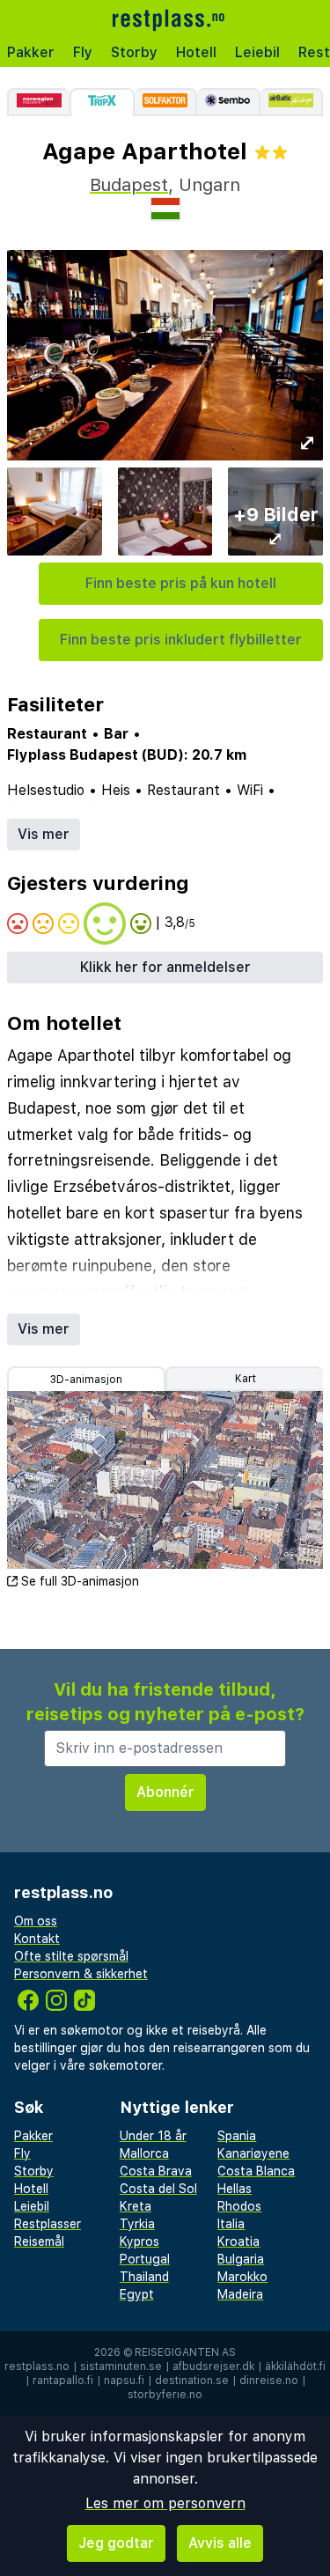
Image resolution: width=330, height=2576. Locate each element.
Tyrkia (137, 2224)
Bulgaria (241, 2259)
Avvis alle (220, 2543)
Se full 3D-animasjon (80, 1581)
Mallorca (144, 2153)
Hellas (235, 2189)
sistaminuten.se (121, 2366)
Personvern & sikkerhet (81, 1974)
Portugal (145, 2259)
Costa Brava (156, 2171)
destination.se (192, 2381)
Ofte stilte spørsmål (71, 1956)
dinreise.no (269, 2381)
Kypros (139, 2241)
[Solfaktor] (166, 102)
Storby (134, 52)
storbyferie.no (165, 2395)
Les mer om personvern (165, 2503)
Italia (231, 2224)
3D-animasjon (86, 1380)
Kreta (136, 2206)
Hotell (196, 52)
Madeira (240, 2294)
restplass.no (37, 2366)
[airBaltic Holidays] (292, 102)
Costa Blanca (256, 2171)
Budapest (129, 185)
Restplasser (48, 2224)
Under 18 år (153, 2136)
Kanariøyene (253, 2153)
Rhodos (239, 2206)
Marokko (242, 2277)
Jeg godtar (116, 2543)
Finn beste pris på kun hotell (181, 583)
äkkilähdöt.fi (295, 2366)
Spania (237, 2136)
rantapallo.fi (63, 2381)
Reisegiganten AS (185, 2352)
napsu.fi (124, 2381)
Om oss (36, 1921)
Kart (246, 1379)
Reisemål (39, 2241)
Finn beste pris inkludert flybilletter (181, 640)
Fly (83, 52)
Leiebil (257, 52)
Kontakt (37, 1939)
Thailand (144, 2277)
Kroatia (238, 2241)
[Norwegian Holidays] (38, 102)
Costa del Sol (158, 2189)
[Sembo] (228, 102)
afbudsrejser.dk (213, 2366)
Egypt (137, 2294)
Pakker (31, 52)
